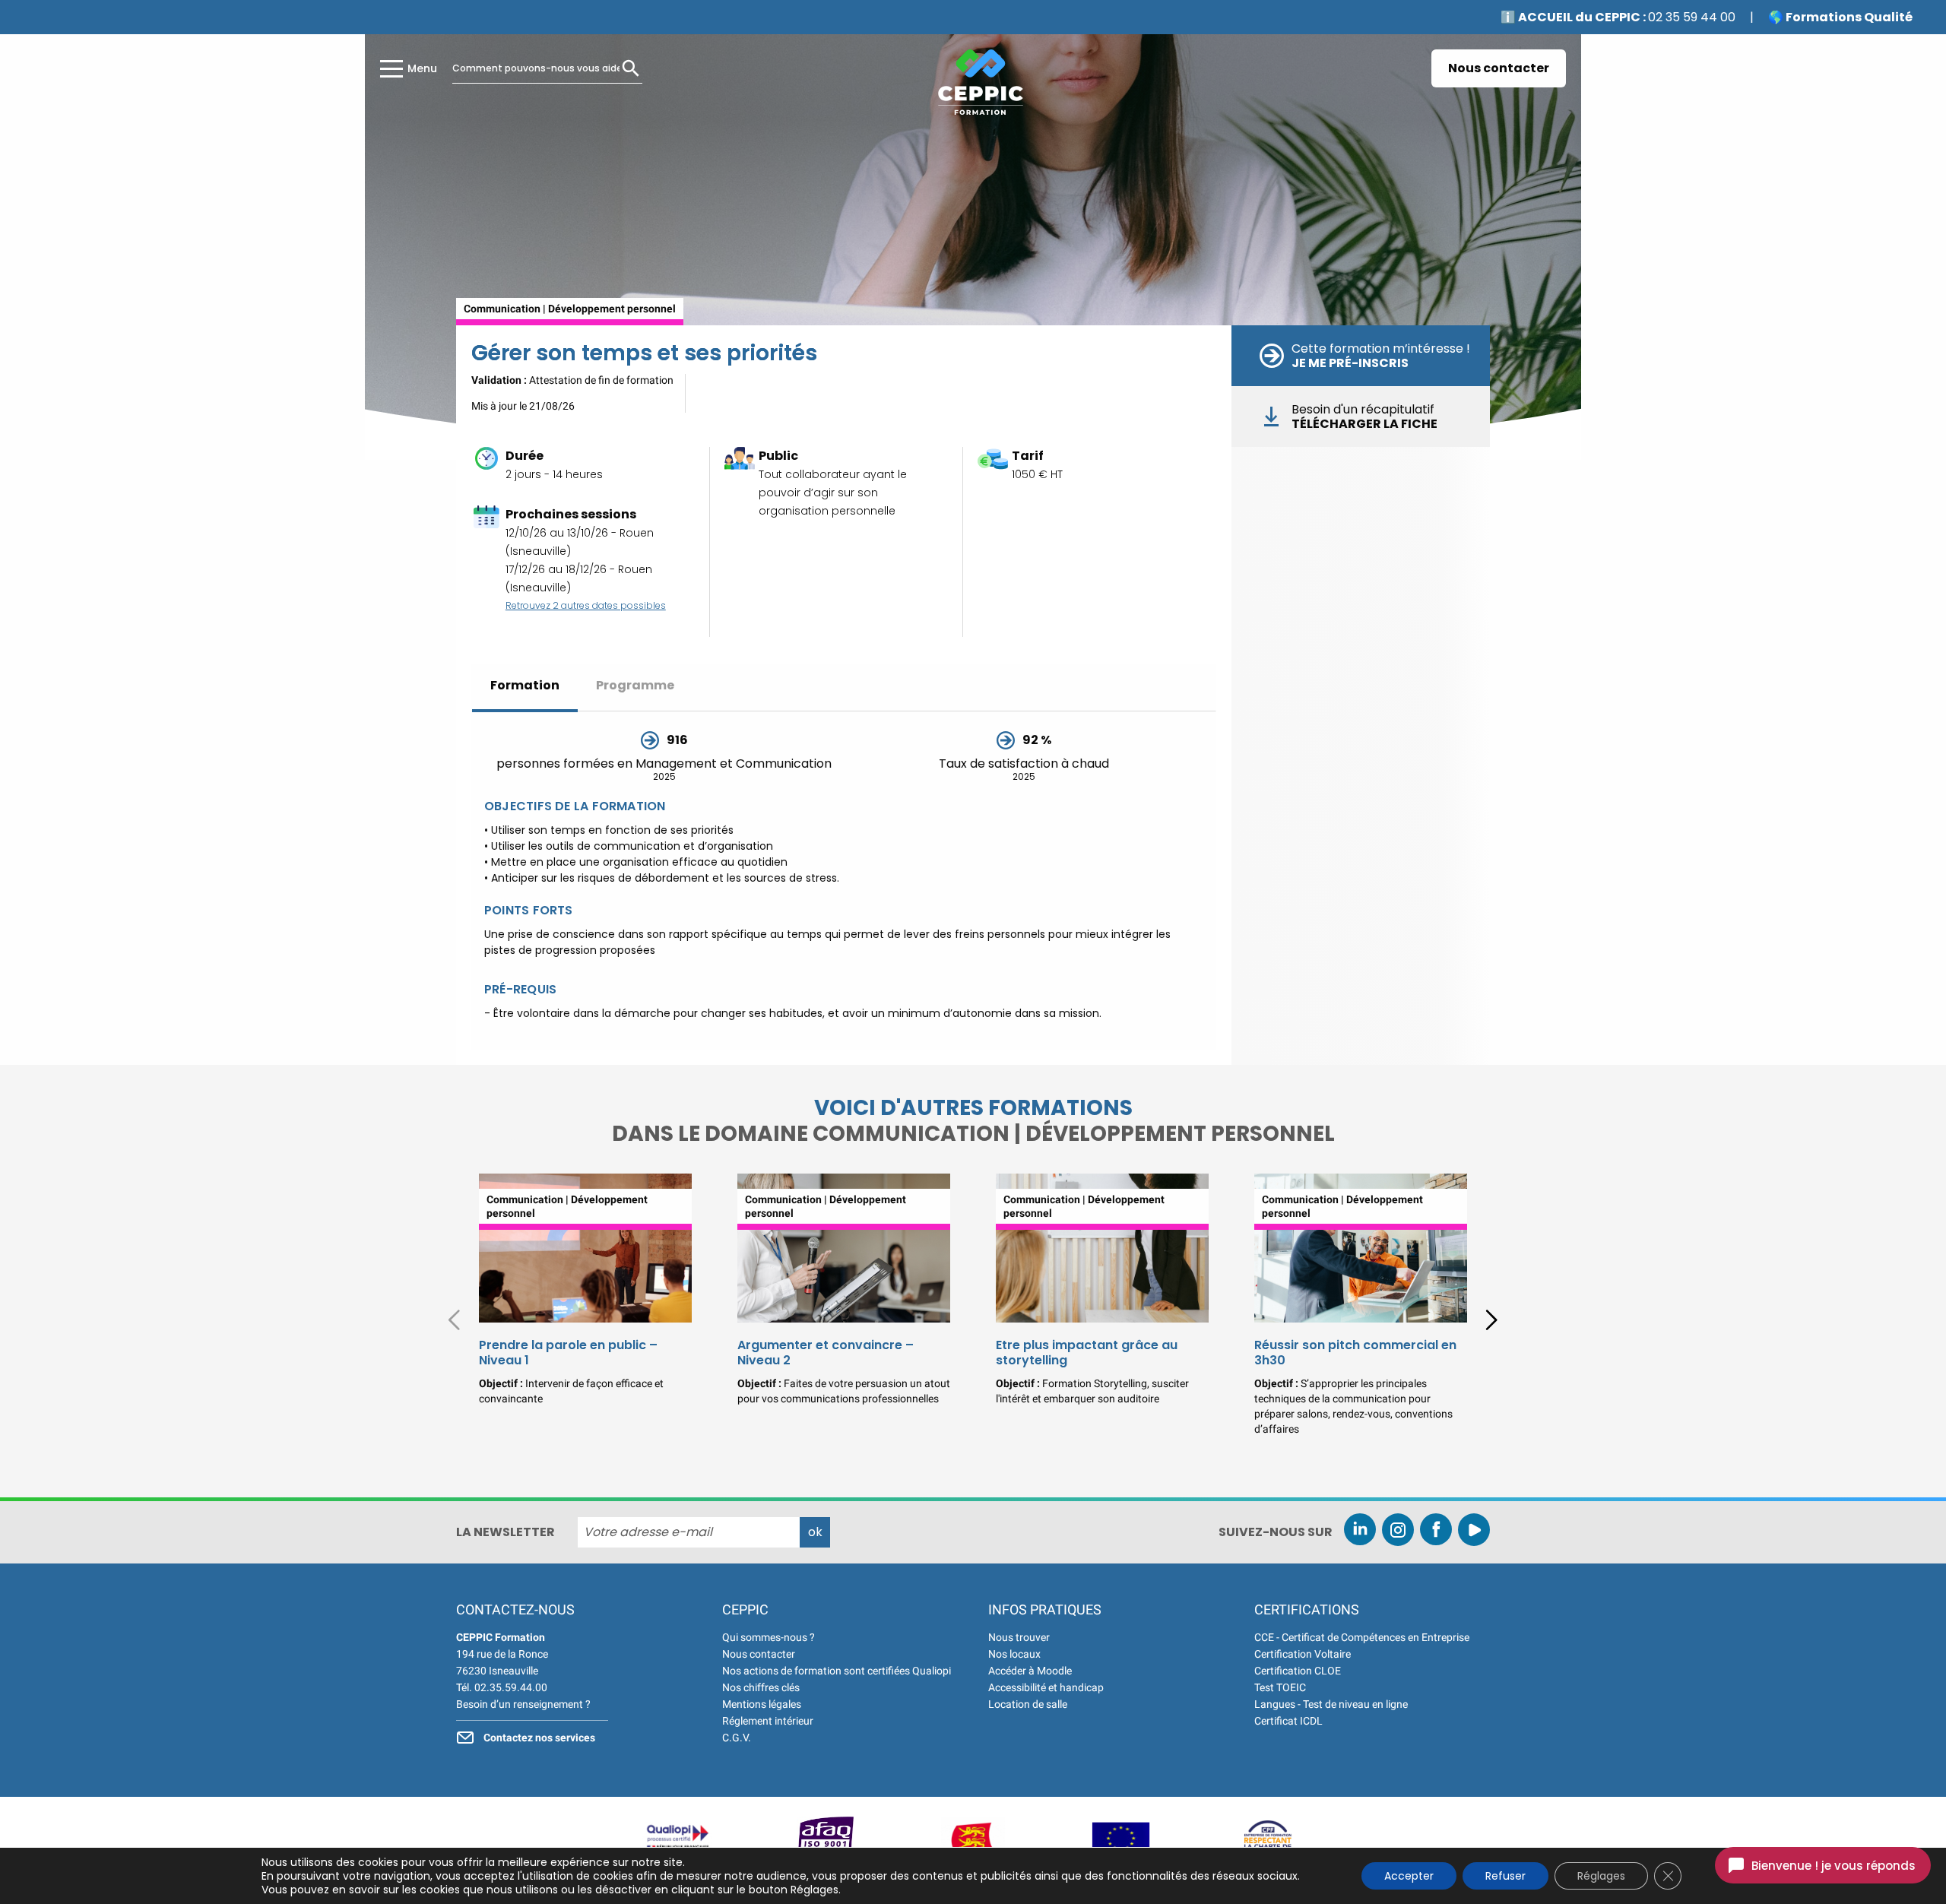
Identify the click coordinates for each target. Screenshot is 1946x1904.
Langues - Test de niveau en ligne (1331, 1704)
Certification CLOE (1298, 1671)
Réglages (1601, 1876)
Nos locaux (1014, 1654)
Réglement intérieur (768, 1721)
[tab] (525, 687)
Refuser (1505, 1876)
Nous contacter (1499, 68)
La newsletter (506, 1532)
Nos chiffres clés (761, 1687)
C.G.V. (737, 1738)
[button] (1491, 1320)
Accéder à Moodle (1030, 1671)
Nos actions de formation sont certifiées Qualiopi (837, 1671)
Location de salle (1028, 1704)
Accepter (1409, 1876)
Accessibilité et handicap (1046, 1687)
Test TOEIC (1280, 1687)
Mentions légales (762, 1704)
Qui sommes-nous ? (769, 1637)
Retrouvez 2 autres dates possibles (586, 605)
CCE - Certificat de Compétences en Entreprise (1362, 1637)
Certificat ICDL (1288, 1721)
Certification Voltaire (1303, 1654)
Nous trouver (1019, 1637)
